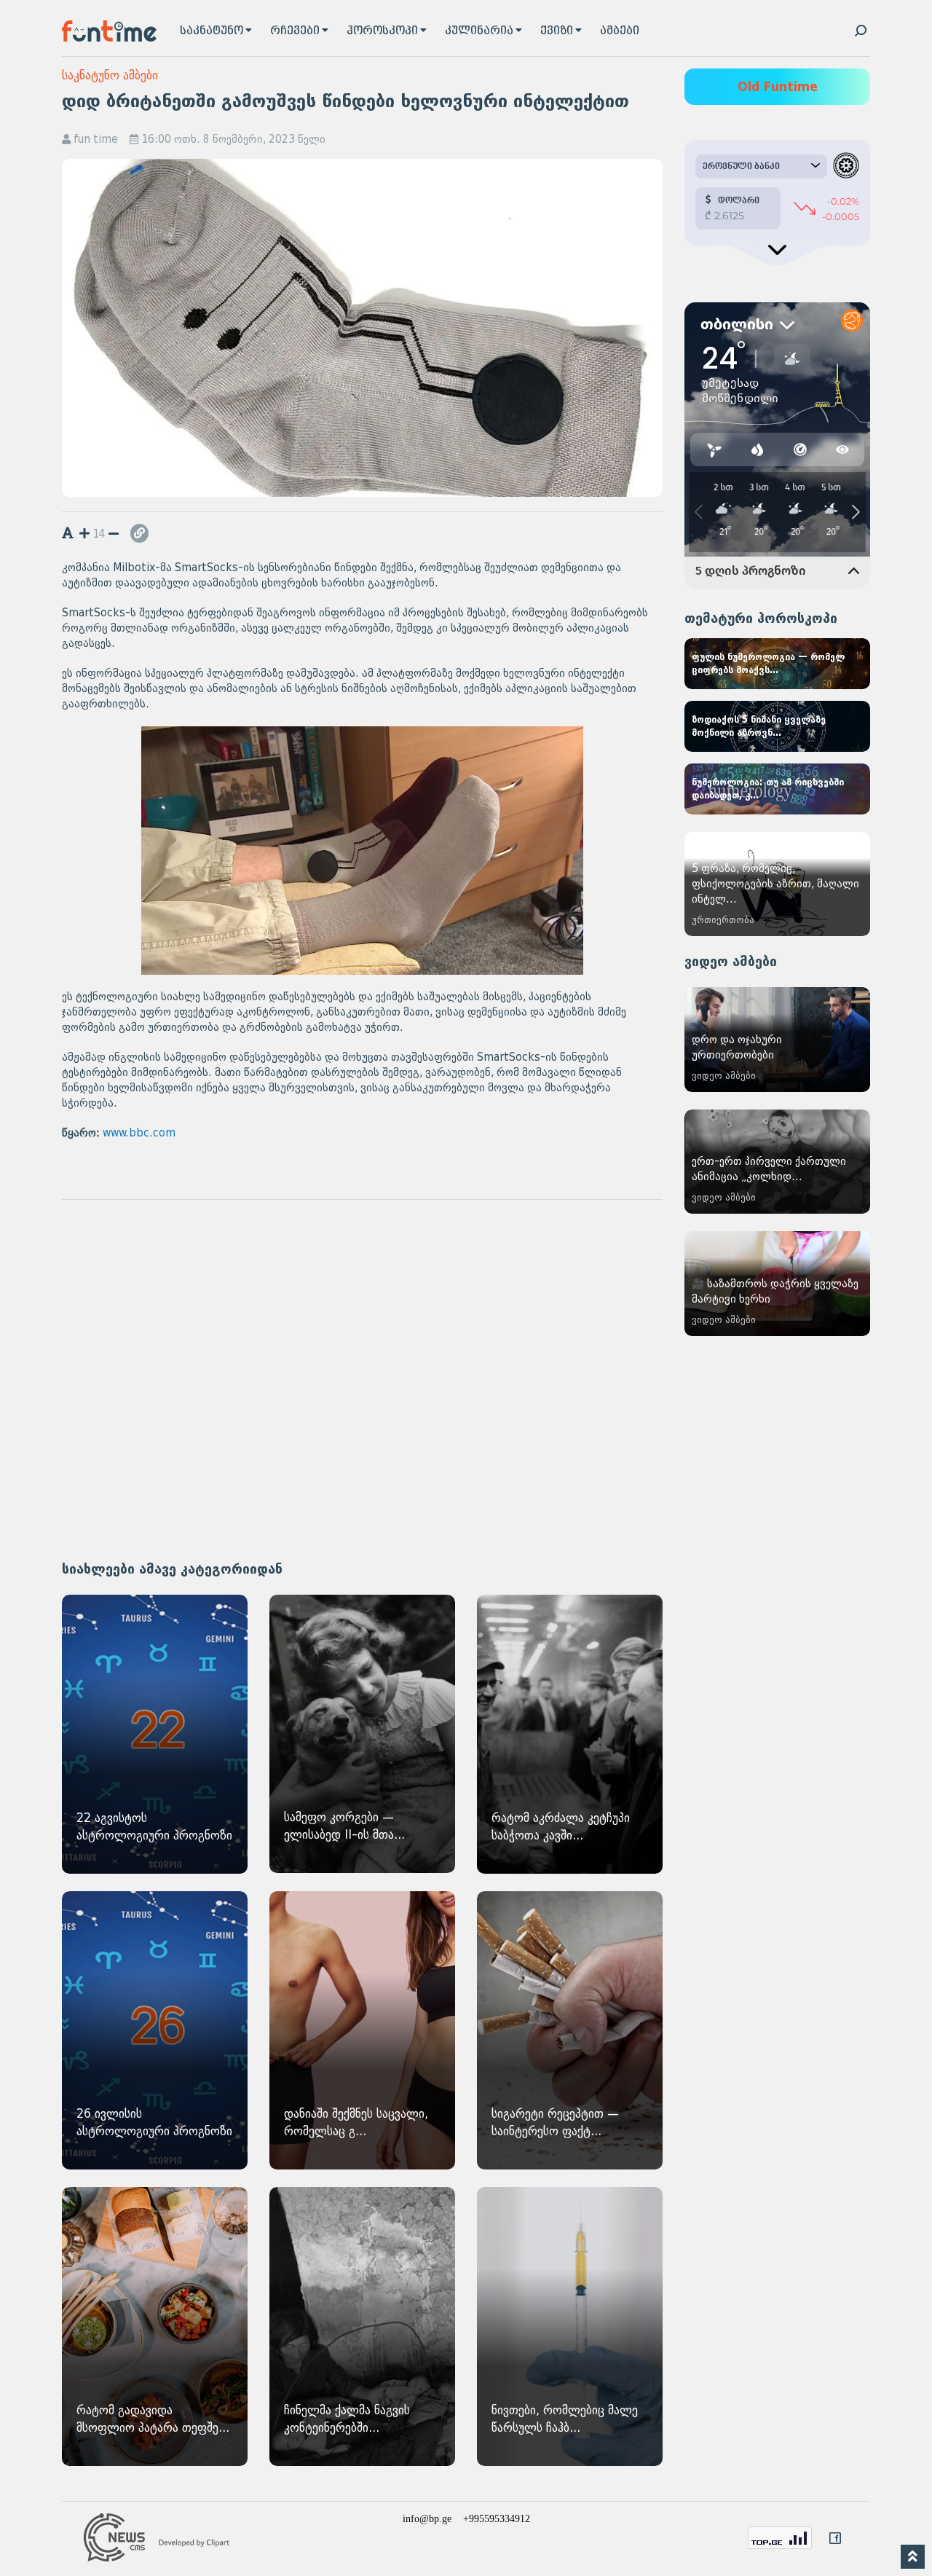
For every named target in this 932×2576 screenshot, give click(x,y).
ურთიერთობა (723, 920)
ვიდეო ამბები (731, 962)
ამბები (620, 31)
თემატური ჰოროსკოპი (761, 619)
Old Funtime (778, 87)
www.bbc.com (139, 1133)
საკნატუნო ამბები (110, 75)
